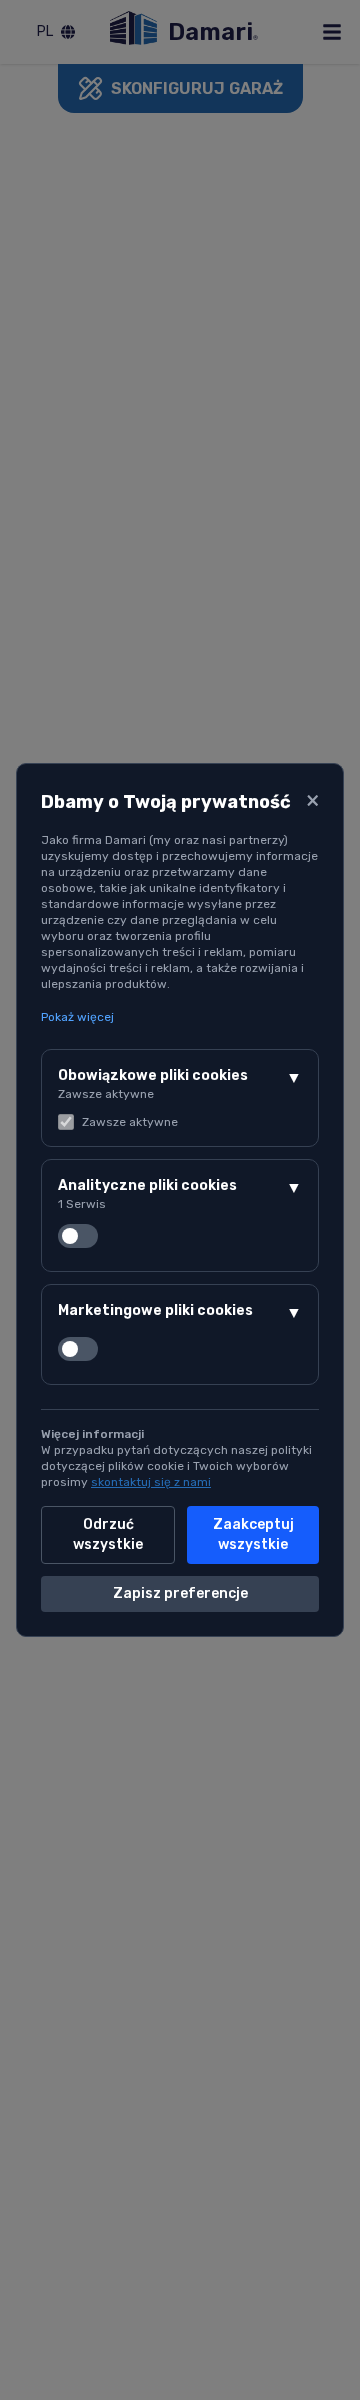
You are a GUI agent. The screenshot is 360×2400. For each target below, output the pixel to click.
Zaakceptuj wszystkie (253, 1534)
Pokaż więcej (77, 1017)
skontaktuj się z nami (151, 1482)
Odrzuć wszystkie (108, 1534)
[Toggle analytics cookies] (78, 1236)
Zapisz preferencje (180, 1593)
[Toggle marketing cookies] (78, 1349)
